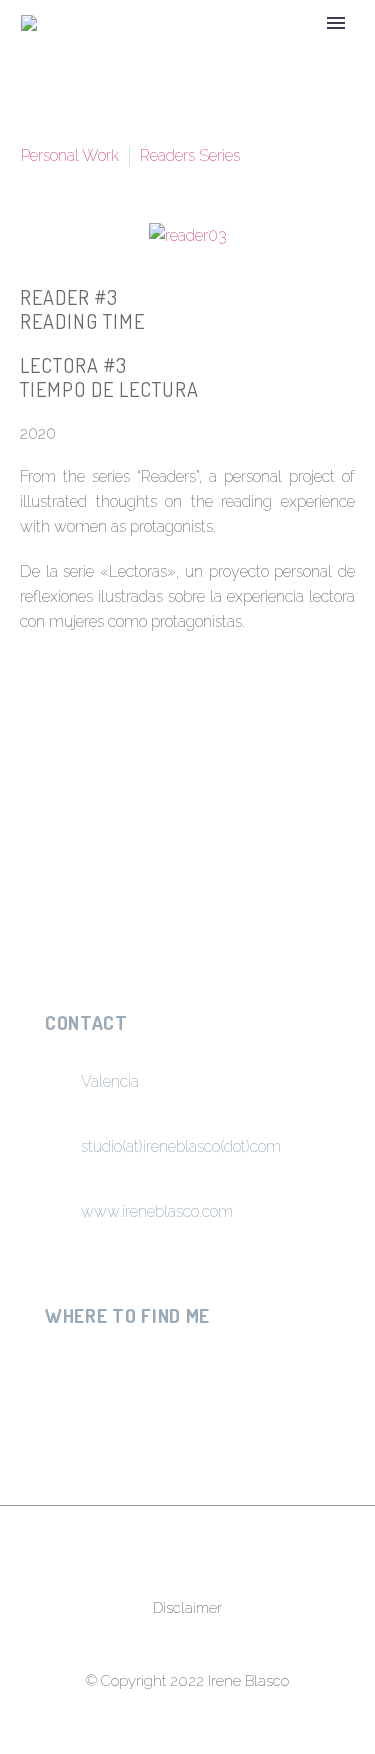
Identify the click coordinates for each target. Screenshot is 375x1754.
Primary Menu (336, 23)
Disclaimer (187, 1608)
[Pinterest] (114, 808)
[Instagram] (56, 1363)
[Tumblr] (152, 808)
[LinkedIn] (190, 808)
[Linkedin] (164, 1363)
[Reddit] (228, 808)
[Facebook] (38, 808)
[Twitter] (76, 808)
